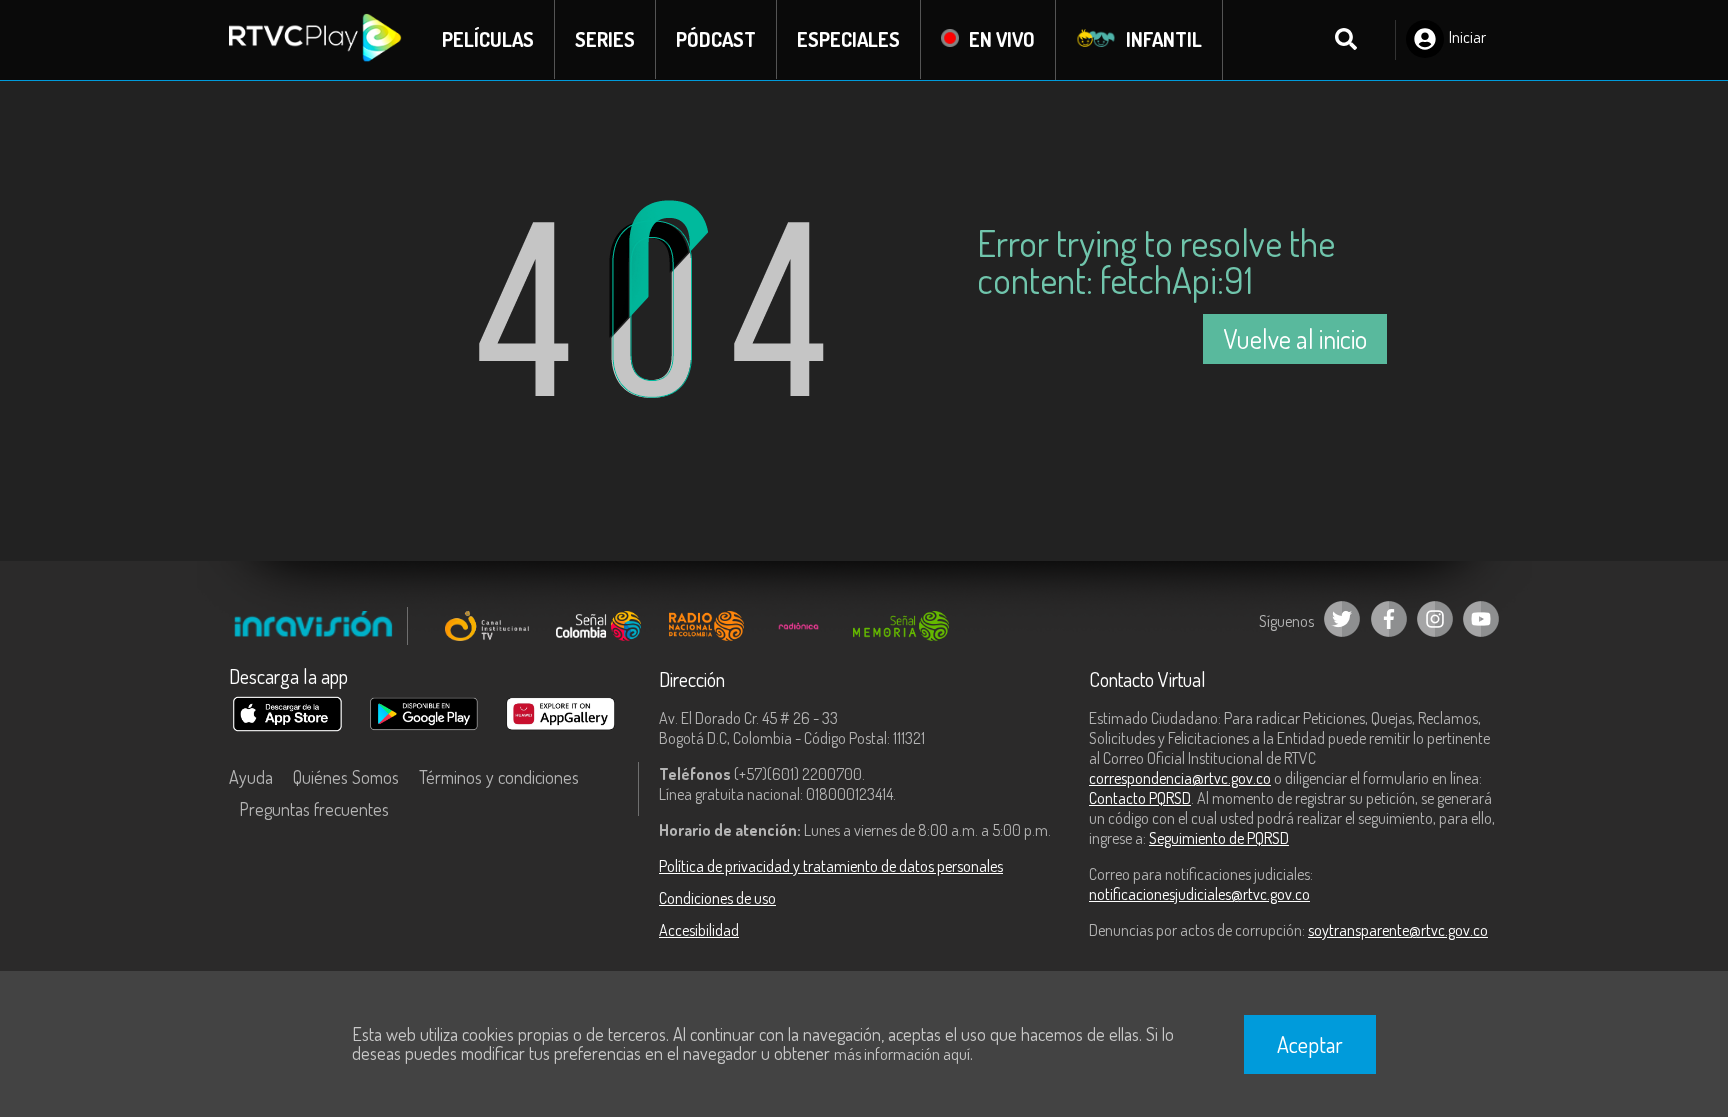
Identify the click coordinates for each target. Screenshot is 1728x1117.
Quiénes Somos (346, 777)
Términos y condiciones (499, 777)
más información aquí (902, 1054)
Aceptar (1310, 1044)
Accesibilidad (699, 930)
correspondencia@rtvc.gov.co (1180, 778)
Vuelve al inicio (1295, 338)
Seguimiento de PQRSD (1219, 838)
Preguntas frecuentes (314, 809)
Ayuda (251, 777)
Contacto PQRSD (1140, 798)
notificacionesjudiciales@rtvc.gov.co (1199, 894)
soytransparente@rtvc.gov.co (1398, 930)
